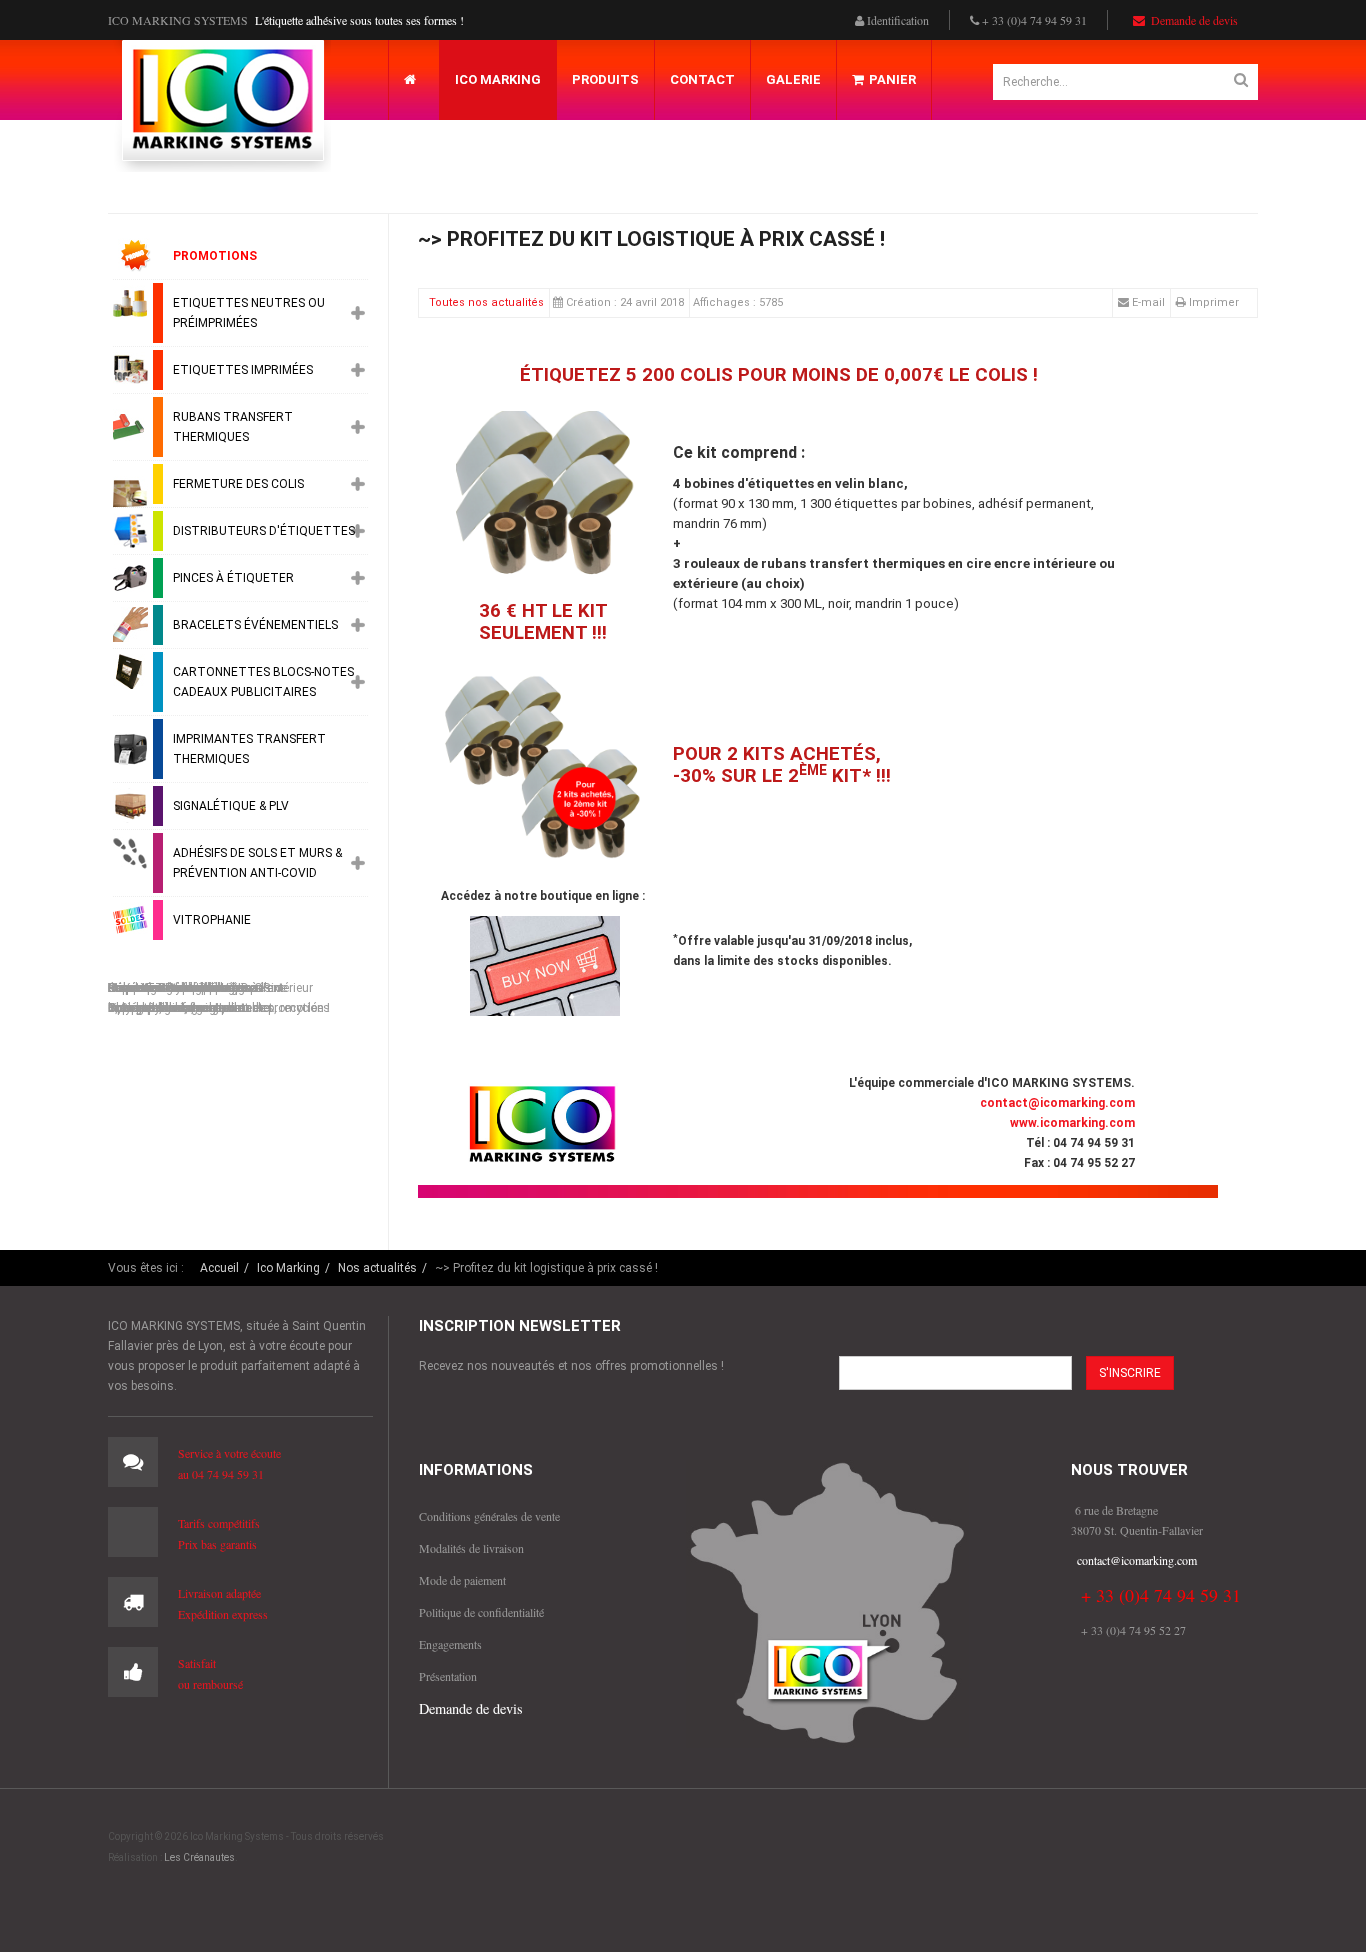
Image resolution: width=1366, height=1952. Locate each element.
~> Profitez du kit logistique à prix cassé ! (651, 239)
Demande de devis (1193, 20)
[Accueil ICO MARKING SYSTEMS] (222, 106)
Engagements (450, 1644)
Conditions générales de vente (489, 1516)
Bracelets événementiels (255, 625)
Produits (605, 79)
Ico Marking (498, 79)
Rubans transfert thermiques (233, 427)
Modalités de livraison (471, 1548)
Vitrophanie (212, 920)
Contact (702, 79)
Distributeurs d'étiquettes (264, 531)
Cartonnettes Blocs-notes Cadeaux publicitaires (263, 682)
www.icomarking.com (1072, 1123)
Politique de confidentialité (481, 1612)
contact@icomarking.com (1057, 1103)
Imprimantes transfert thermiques (249, 749)
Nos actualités (377, 1268)
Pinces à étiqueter (233, 578)
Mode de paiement (462, 1580)
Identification (896, 20)
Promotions (215, 256)
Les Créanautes (199, 1857)
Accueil (219, 1268)
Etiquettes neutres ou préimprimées (249, 313)
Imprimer (1214, 302)
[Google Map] (827, 1602)
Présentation (448, 1676)
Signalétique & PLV (231, 806)
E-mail (1147, 302)
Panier (892, 79)
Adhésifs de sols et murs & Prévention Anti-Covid (257, 863)
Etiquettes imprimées (243, 370)
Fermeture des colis (238, 484)
